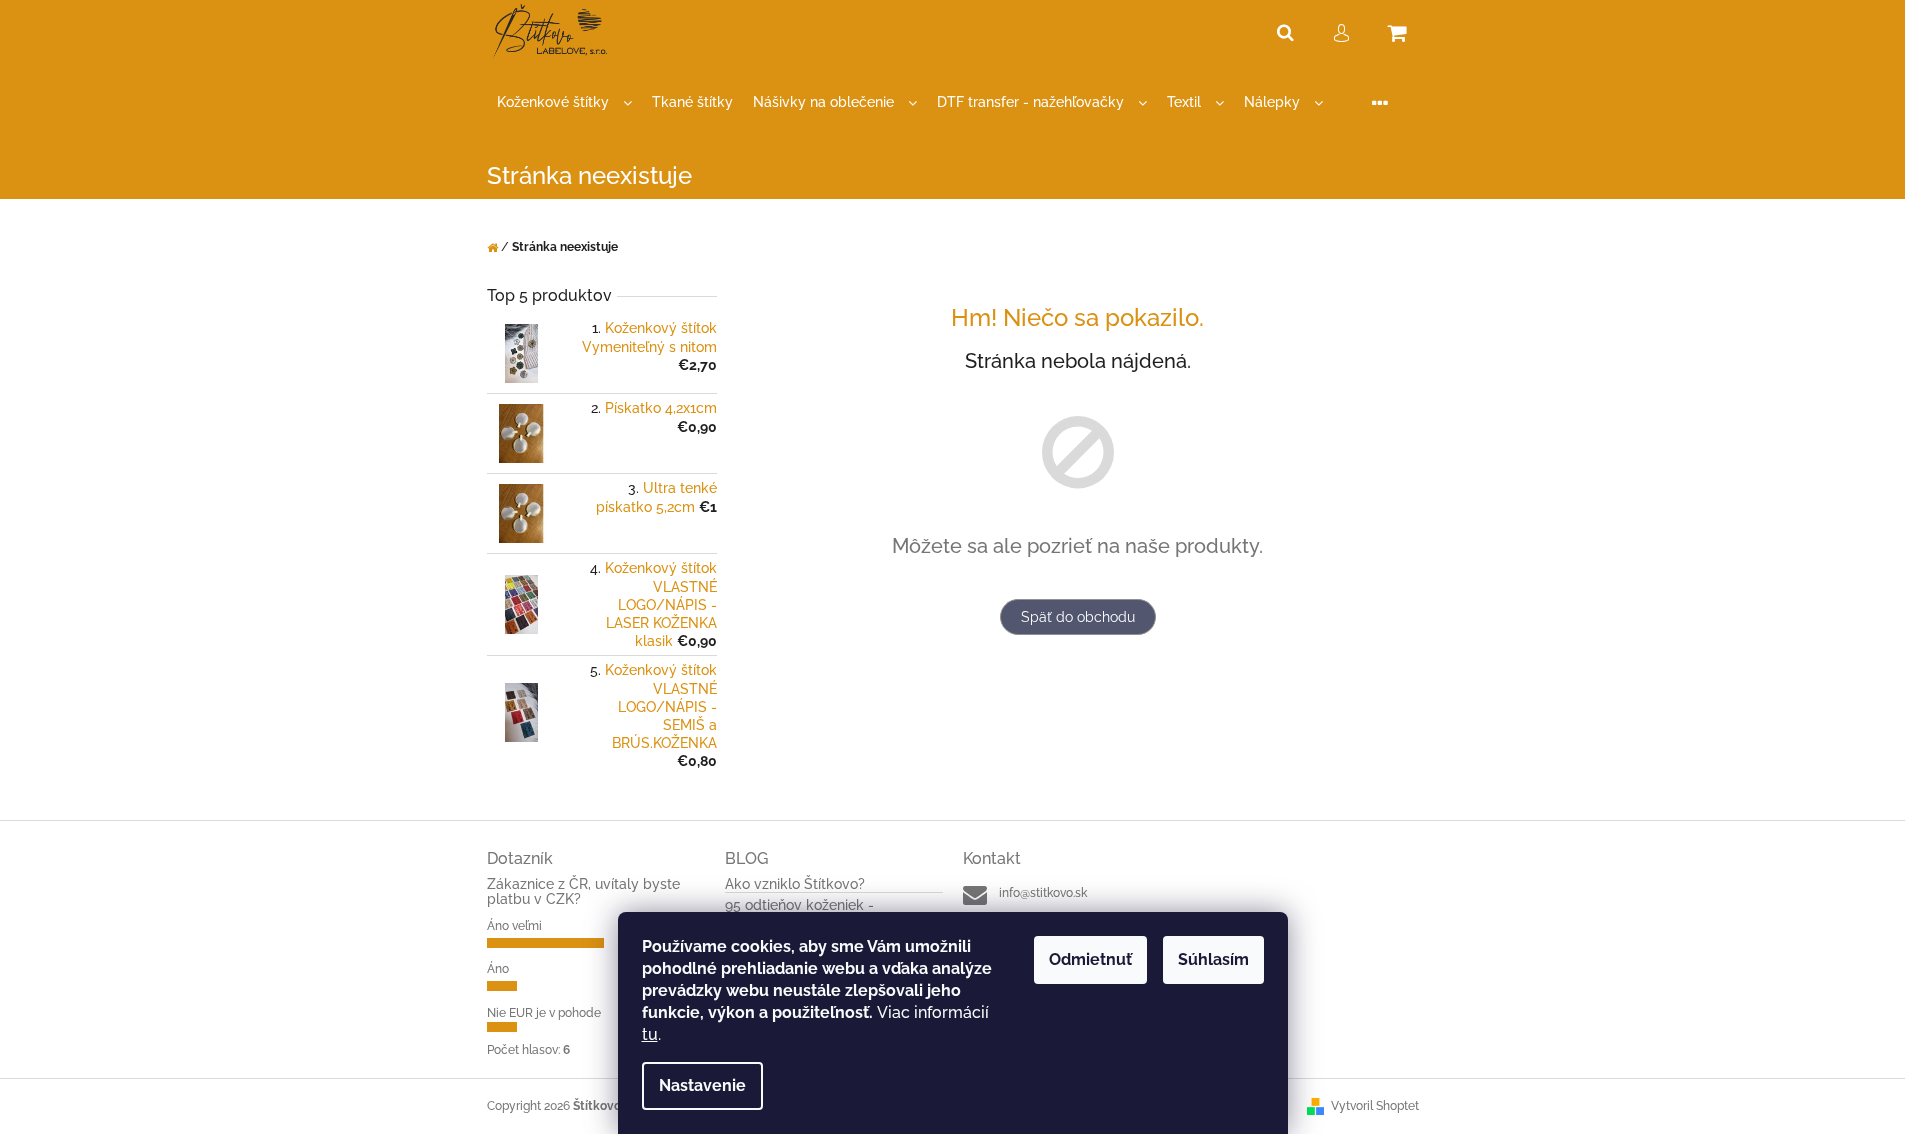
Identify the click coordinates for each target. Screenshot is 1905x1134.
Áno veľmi (514, 926)
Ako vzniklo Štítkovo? (795, 884)
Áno (498, 969)
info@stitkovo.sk (1043, 893)
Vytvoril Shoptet (1375, 1106)
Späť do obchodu (1078, 617)
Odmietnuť (1090, 959)
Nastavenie (702, 1085)
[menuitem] (564, 102)
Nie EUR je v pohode (544, 1013)
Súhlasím (1213, 959)
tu (650, 1034)
